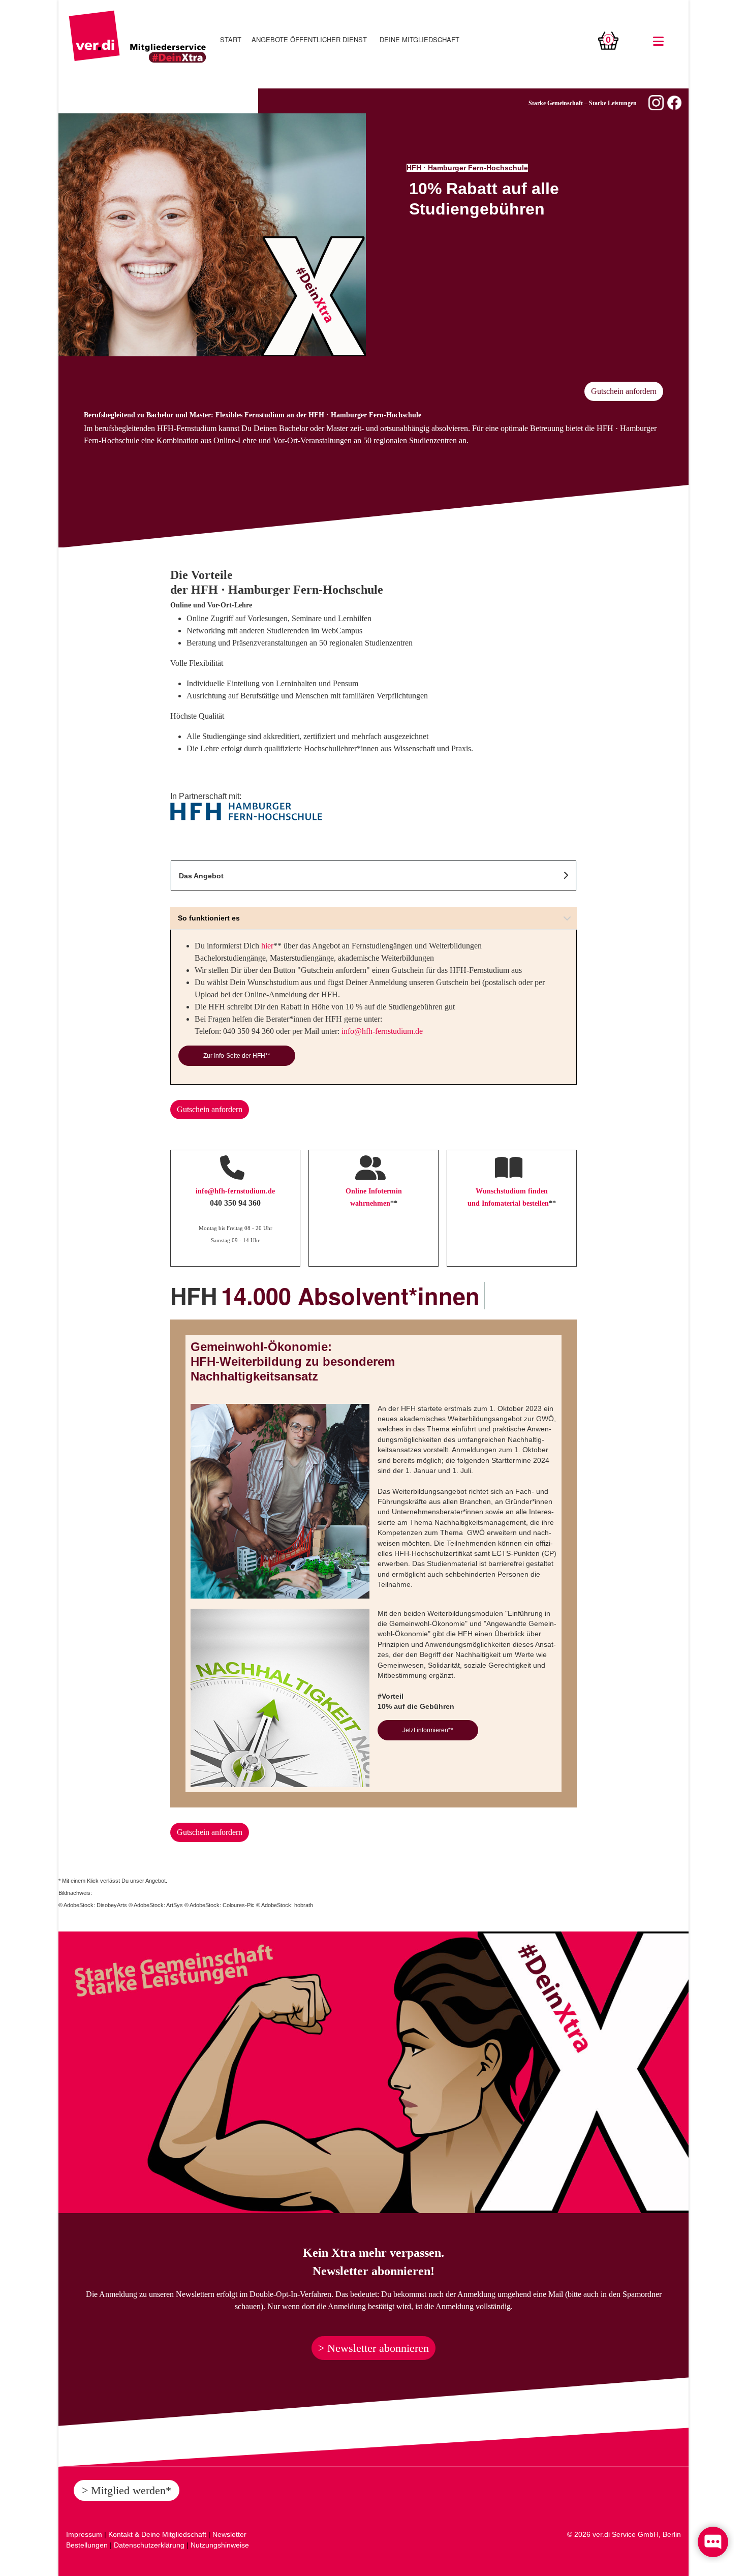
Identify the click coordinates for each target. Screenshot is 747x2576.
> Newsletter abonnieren (373, 2348)
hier (267, 946)
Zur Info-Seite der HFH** (237, 1056)
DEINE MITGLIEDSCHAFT (419, 39)
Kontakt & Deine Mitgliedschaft (157, 2534)
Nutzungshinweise (220, 2545)
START (231, 39)
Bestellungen (87, 2545)
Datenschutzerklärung (149, 2545)
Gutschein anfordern (624, 391)
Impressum (84, 2534)
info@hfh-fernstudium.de (382, 1031)
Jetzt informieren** (428, 1730)
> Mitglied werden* (127, 2490)
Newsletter (229, 2534)
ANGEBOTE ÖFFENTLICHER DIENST (309, 39)
